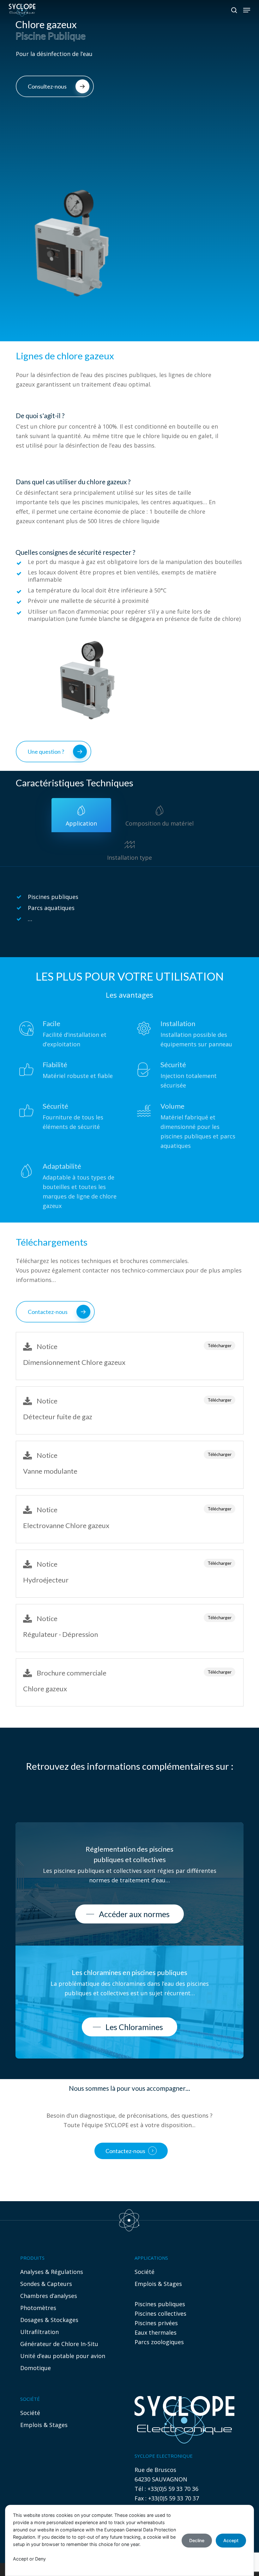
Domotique (36, 2368)
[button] (247, 10)
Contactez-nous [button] (125, 2151)
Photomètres (38, 2308)
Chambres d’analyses (49, 2296)
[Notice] (130, 1356)
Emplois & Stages (158, 2284)
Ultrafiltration (39, 2332)
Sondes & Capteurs (46, 2284)
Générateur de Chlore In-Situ (59, 2344)
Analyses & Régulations (52, 2272)
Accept (231, 2540)
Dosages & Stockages (49, 2320)
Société (145, 2272)
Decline (197, 2540)
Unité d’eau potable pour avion (63, 2356)
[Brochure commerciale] (130, 1682)
